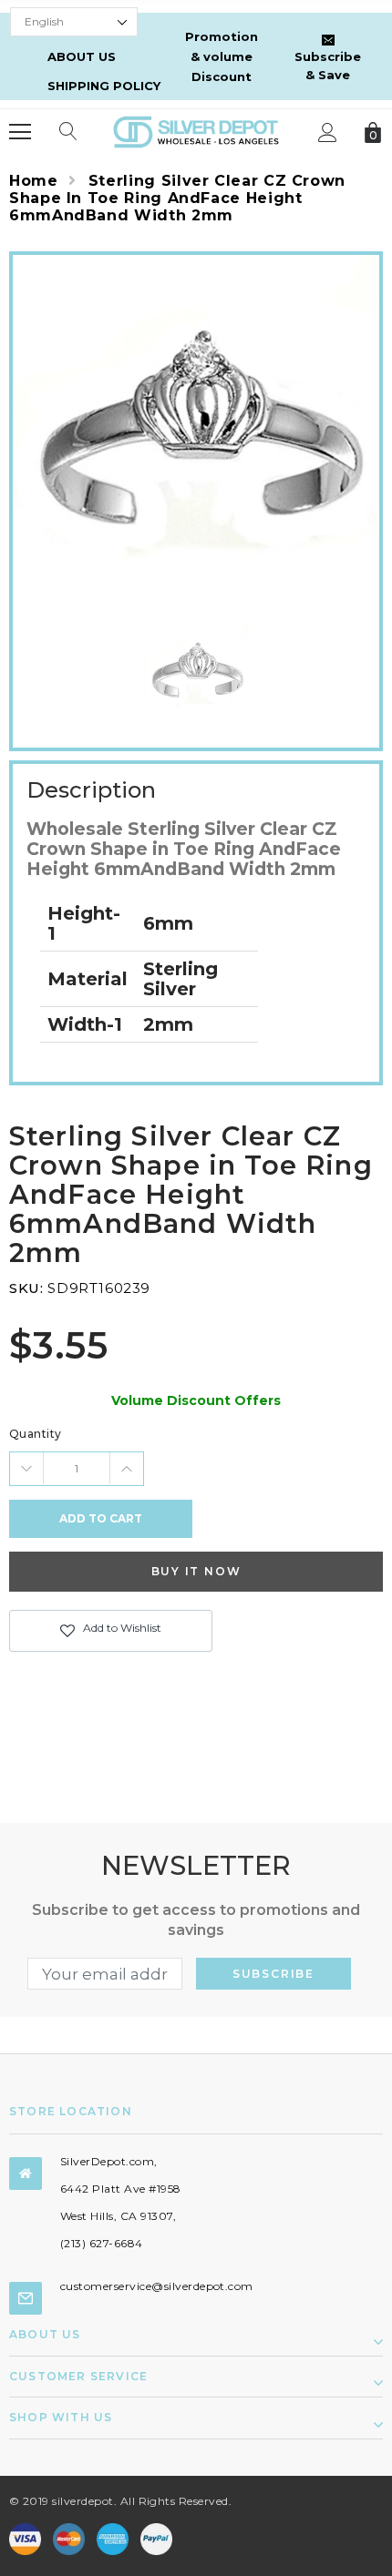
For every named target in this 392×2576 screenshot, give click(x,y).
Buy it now (196, 1571)
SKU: (26, 1288)
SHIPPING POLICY (104, 86)
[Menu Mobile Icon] (20, 132)
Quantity (36, 1434)
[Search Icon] (68, 132)
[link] (196, 673)
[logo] (196, 131)
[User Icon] (328, 132)
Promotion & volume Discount (222, 56)
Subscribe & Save (328, 66)
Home (34, 181)
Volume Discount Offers (196, 1400)
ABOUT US (82, 56)
